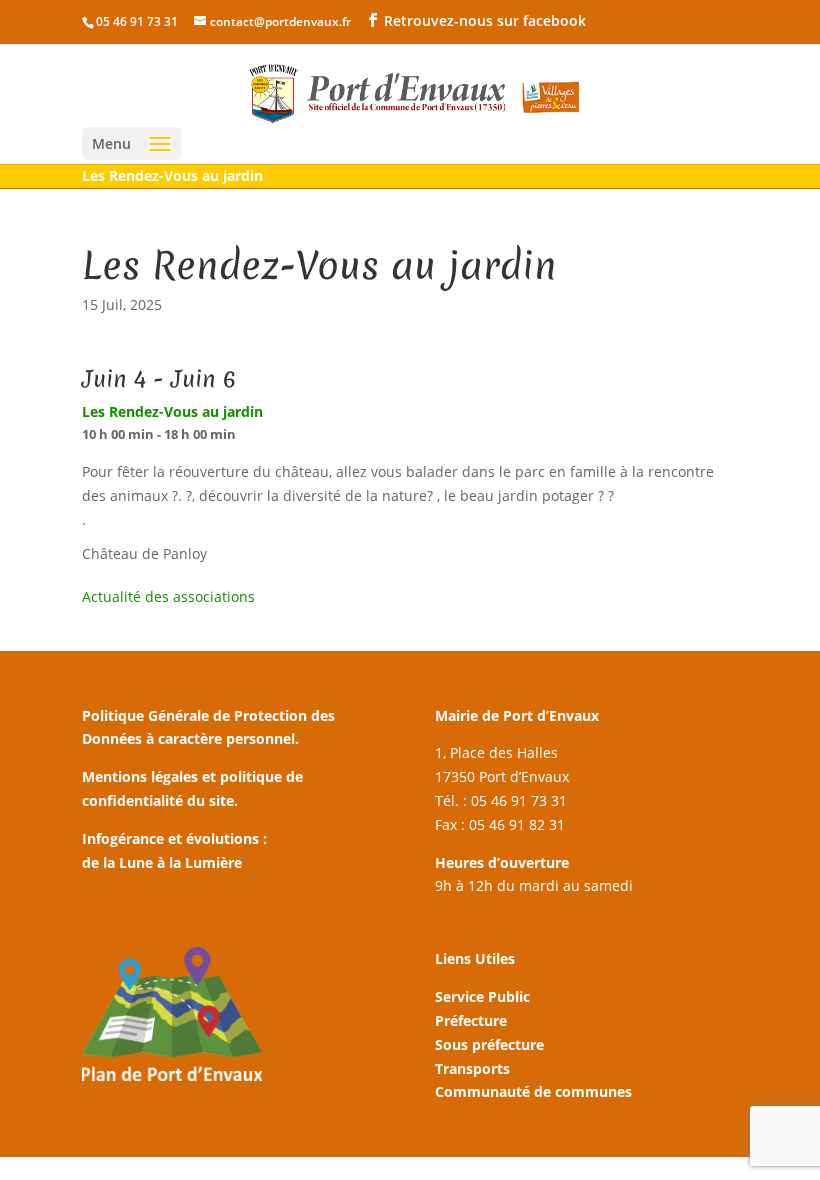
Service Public (482, 996)
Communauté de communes (533, 1091)
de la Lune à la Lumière (162, 862)
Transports (472, 1068)
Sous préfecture (489, 1044)
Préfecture (471, 1020)
